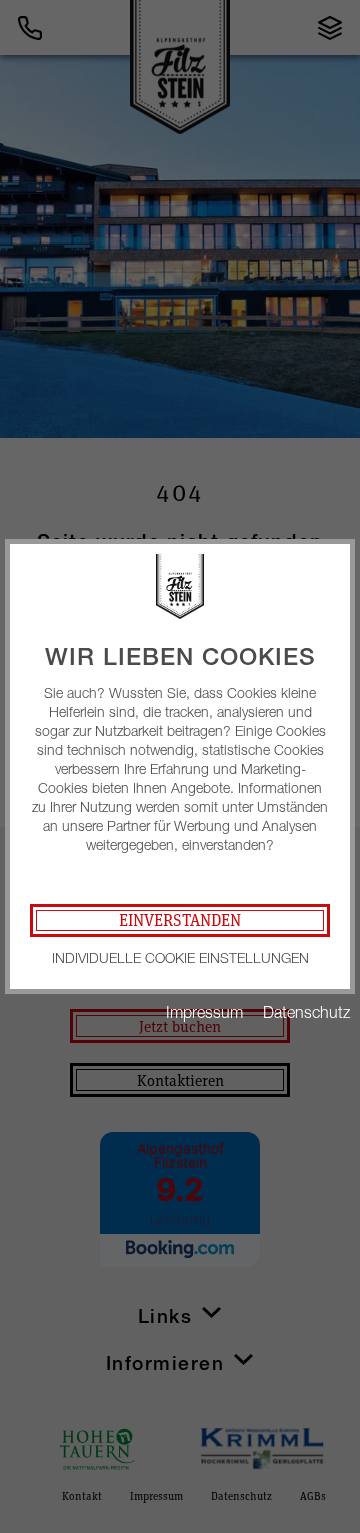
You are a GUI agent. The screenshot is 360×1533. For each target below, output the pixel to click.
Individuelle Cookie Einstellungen (180, 957)
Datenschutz (306, 1012)
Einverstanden (180, 920)
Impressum (204, 1012)
